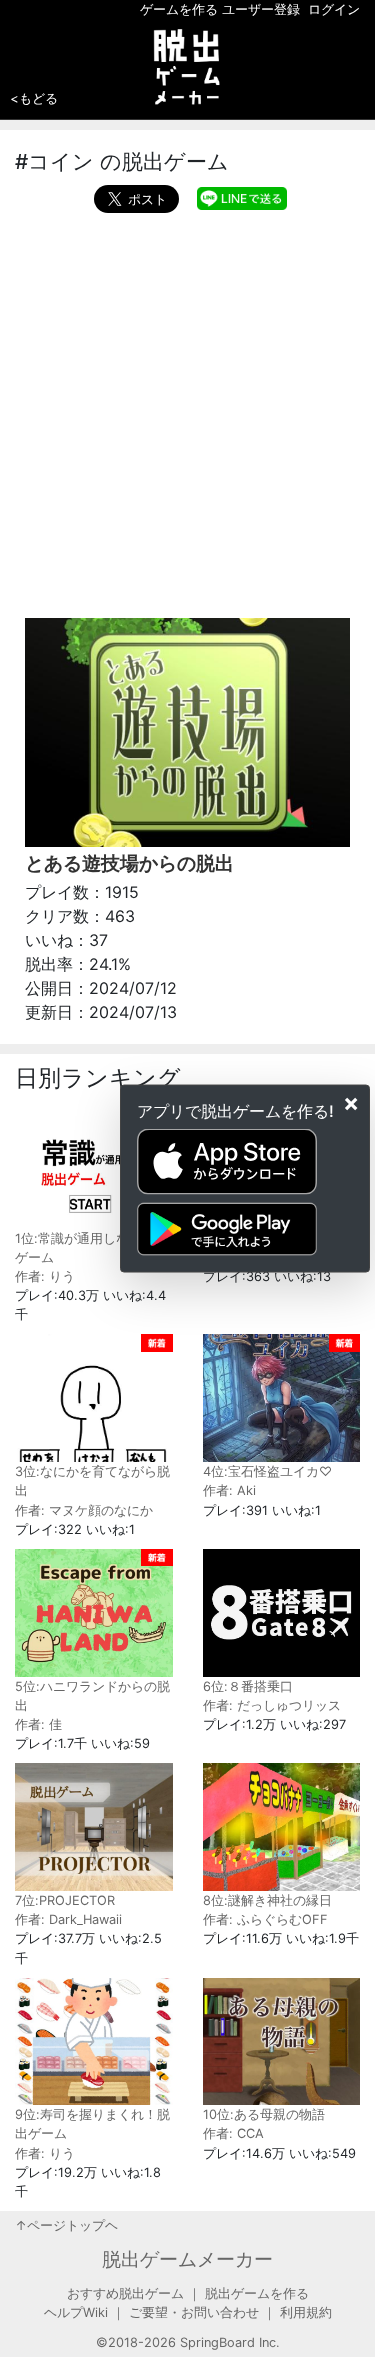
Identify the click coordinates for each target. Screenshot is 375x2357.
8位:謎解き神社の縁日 (267, 1900)
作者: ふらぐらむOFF (265, 1919)
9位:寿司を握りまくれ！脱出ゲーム (92, 2124)
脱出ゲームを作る (257, 2293)
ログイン (334, 9)
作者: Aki (229, 1490)
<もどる (34, 98)
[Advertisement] (187, 410)
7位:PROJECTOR (65, 1900)
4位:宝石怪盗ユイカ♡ (267, 1471)
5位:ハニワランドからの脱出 (92, 1696)
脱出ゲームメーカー (187, 2259)
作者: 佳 (38, 1724)
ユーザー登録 (261, 9)
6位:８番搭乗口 (248, 1686)
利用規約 (306, 2312)
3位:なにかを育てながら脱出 (92, 1481)
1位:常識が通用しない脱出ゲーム (91, 1248)
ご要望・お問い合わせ (194, 2312)
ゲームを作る (179, 9)
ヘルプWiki (76, 2312)
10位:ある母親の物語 (264, 2114)
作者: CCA (233, 2133)
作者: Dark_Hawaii (68, 1919)
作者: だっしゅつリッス (272, 1705)
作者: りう (45, 1276)
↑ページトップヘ (66, 2225)
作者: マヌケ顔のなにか (84, 1510)
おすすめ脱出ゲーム (125, 2293)
